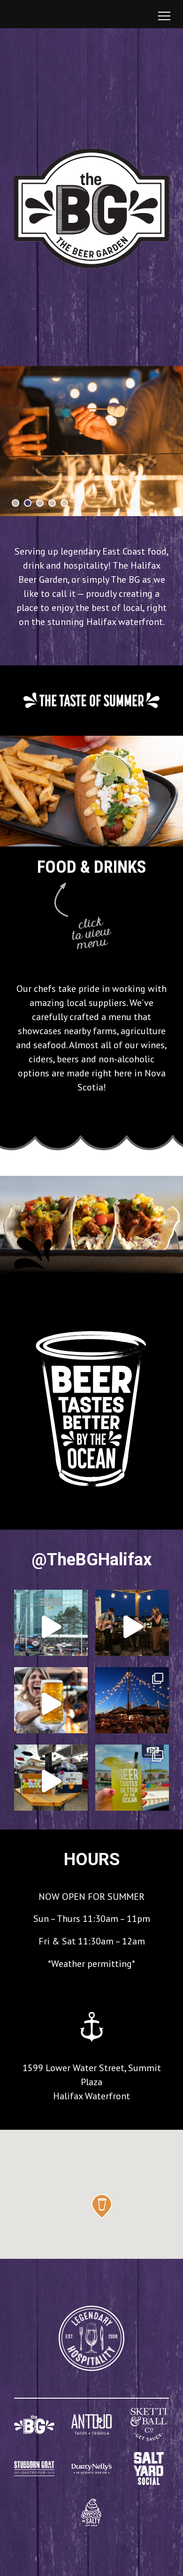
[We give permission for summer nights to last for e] (132, 1704)
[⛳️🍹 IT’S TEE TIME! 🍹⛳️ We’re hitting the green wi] (132, 1781)
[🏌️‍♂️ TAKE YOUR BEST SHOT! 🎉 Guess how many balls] (51, 1781)
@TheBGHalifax (92, 1560)
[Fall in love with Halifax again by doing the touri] (51, 1627)
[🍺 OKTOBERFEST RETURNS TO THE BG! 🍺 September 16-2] (51, 1704)
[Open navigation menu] (164, 16)
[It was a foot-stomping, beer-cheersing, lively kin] (132, 1627)
